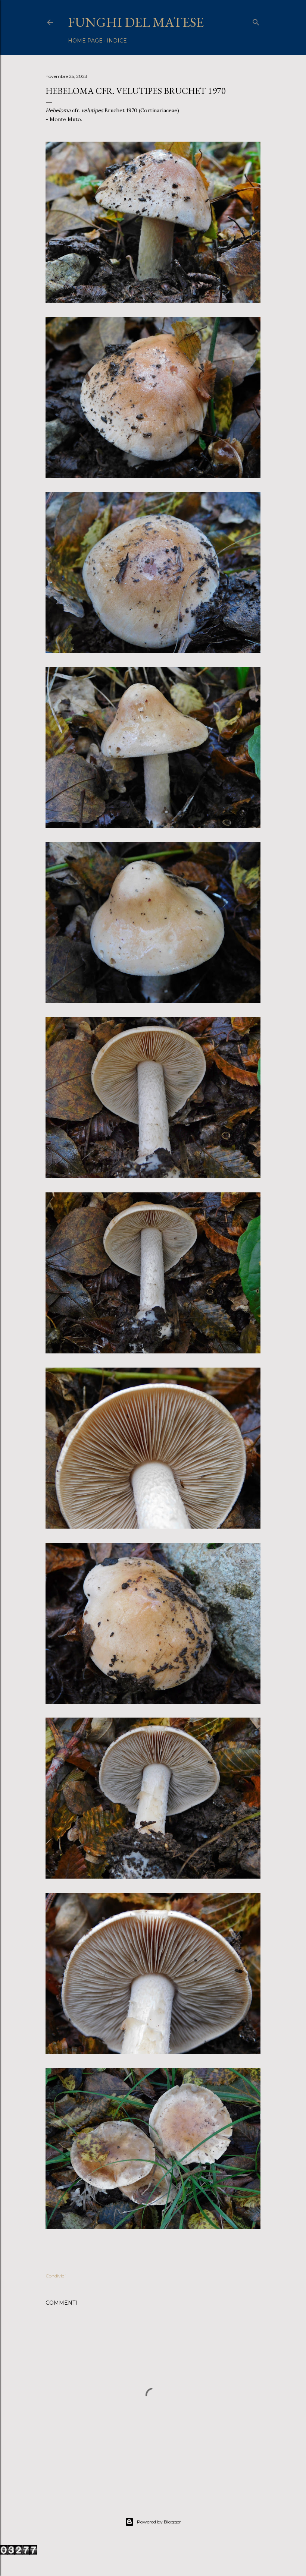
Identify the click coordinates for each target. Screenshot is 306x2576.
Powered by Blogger (159, 2522)
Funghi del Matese (136, 22)
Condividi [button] (56, 2276)
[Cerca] (256, 21)
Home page (85, 41)
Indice (117, 41)
